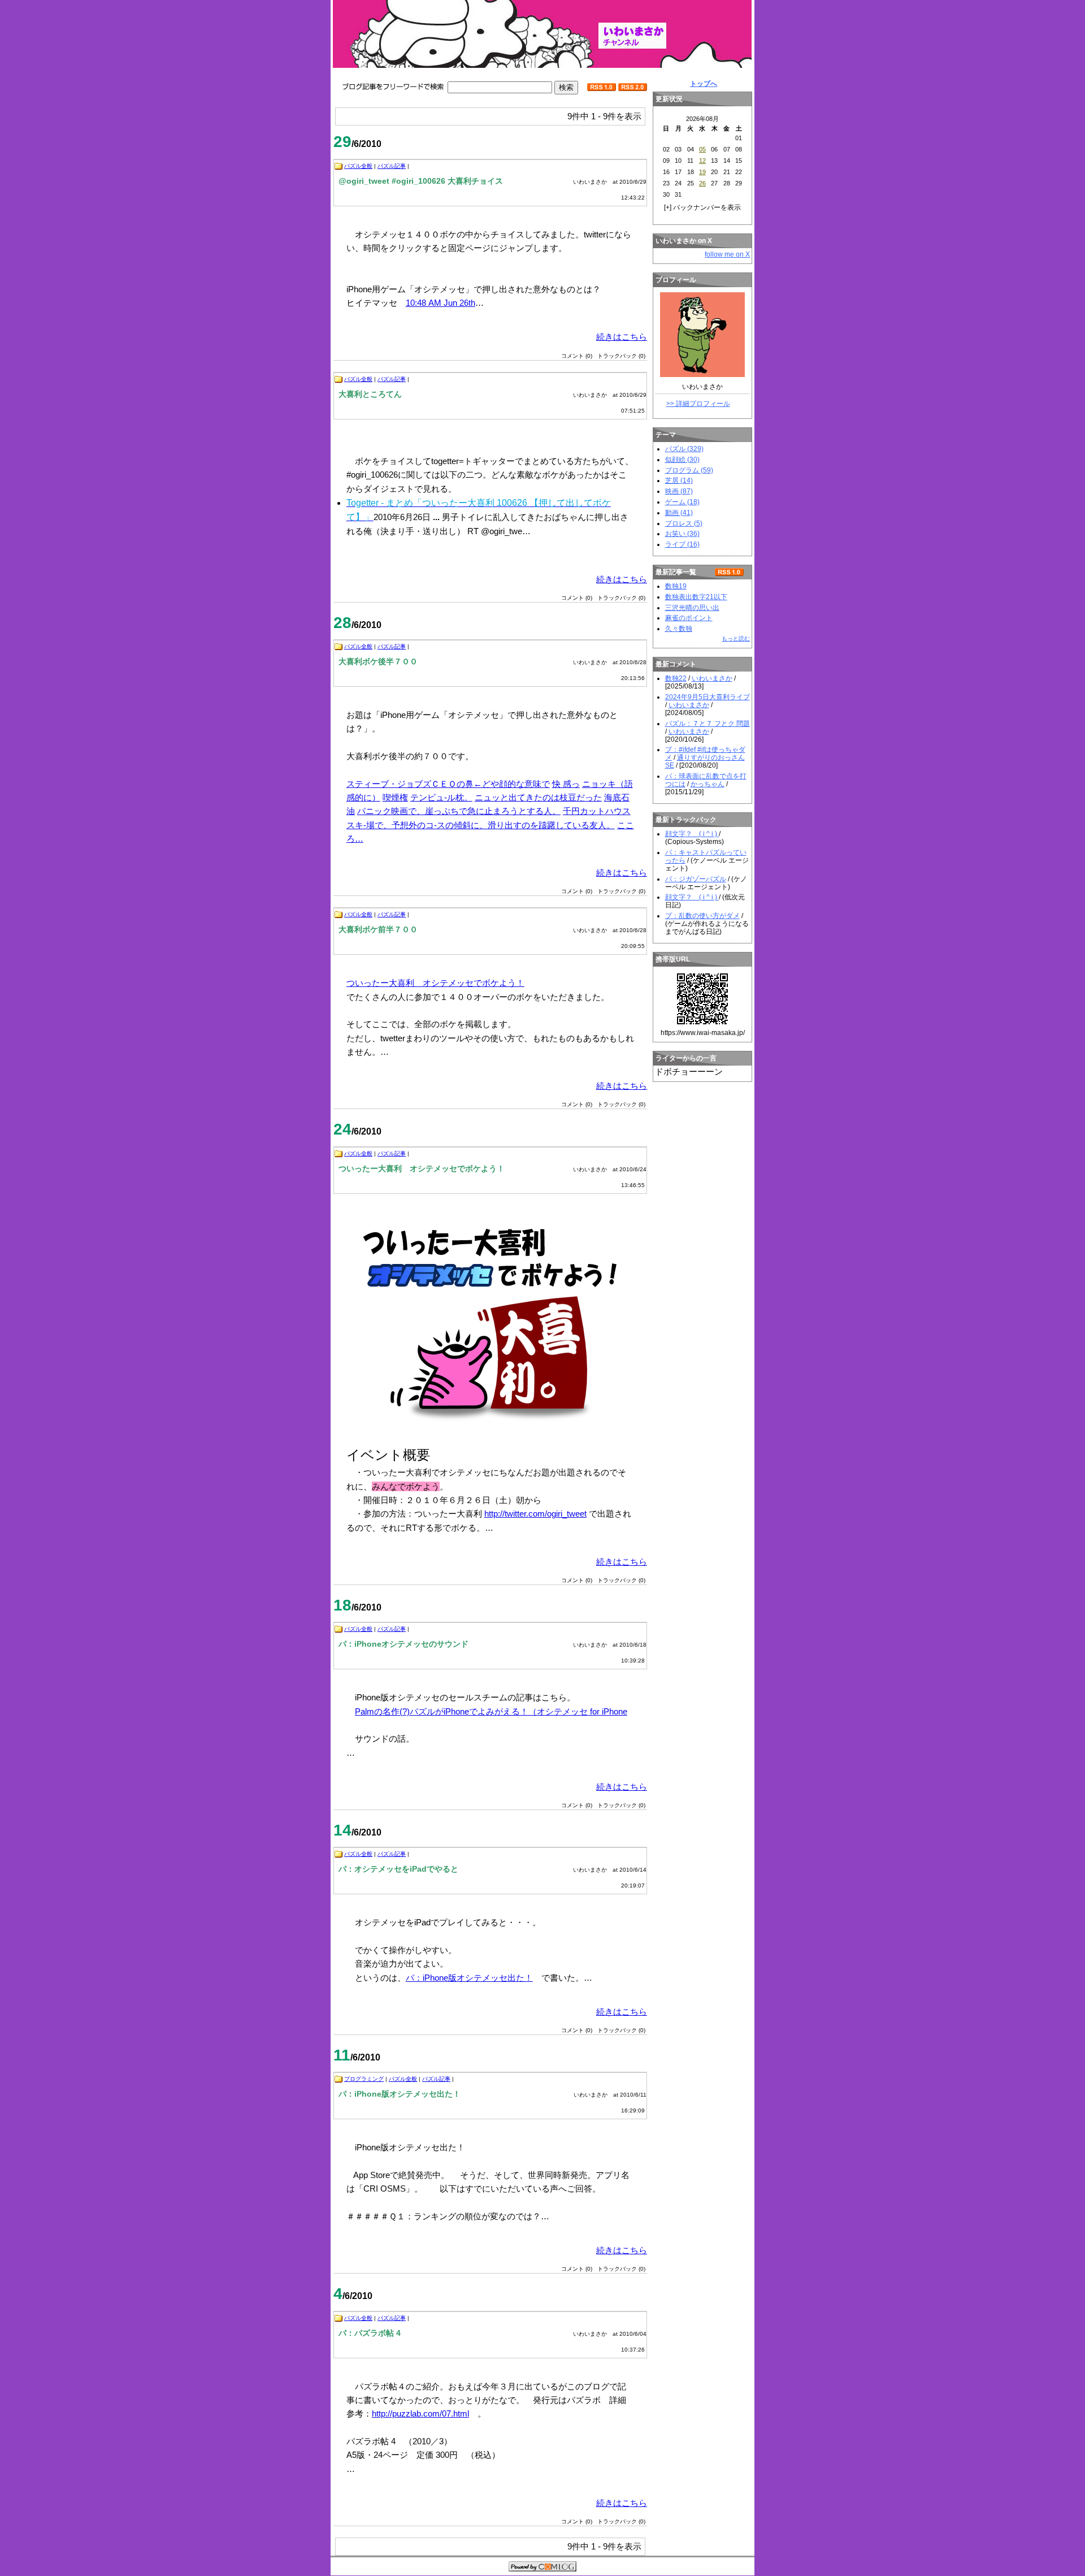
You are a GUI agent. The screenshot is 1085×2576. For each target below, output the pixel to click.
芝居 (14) (679, 480)
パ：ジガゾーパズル (696, 879)
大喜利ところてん (370, 394)
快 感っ (566, 784)
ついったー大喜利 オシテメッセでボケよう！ (435, 983)
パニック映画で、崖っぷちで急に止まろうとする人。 (459, 811)
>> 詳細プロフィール (698, 404)
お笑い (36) (682, 534)
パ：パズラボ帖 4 (370, 2333)
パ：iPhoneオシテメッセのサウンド (403, 1644)
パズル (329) (684, 449)
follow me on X (727, 254)
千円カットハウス (597, 811)
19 (702, 172)
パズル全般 (358, 166)
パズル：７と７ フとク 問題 (708, 724)
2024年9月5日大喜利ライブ (708, 697)
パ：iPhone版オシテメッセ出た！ (469, 1978)
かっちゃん (708, 784)
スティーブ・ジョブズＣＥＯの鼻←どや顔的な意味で (448, 784)
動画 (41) (679, 513)
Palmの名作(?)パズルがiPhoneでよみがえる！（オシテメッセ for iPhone (491, 1711)
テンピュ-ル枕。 (441, 797)
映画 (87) (679, 491)
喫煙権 (395, 797)
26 (702, 183)
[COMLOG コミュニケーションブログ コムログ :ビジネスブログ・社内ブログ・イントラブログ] (542, 2568)
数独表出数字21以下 (696, 597)
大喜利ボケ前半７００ (378, 929)
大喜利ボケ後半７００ (378, 661)
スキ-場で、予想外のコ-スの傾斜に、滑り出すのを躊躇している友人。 (481, 825)
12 (702, 161)
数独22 (676, 678)
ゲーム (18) (682, 502)
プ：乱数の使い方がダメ (702, 916)
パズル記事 (392, 166)
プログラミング (364, 2079)
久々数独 (679, 629)
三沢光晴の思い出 (692, 608)
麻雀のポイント (689, 618)
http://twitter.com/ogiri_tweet (535, 1514)
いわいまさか (712, 678)
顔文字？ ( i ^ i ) (692, 834)
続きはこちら (622, 337)
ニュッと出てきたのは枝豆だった (538, 797)
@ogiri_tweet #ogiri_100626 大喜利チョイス (421, 181)
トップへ (704, 84)
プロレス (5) (684, 523)
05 (702, 149)
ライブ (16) (682, 544)
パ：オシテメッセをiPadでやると (398, 1869)
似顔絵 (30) (682, 460)
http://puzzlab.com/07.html (420, 2413)
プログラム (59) (689, 470)
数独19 (676, 586)
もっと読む (736, 638)
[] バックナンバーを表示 (702, 207)
